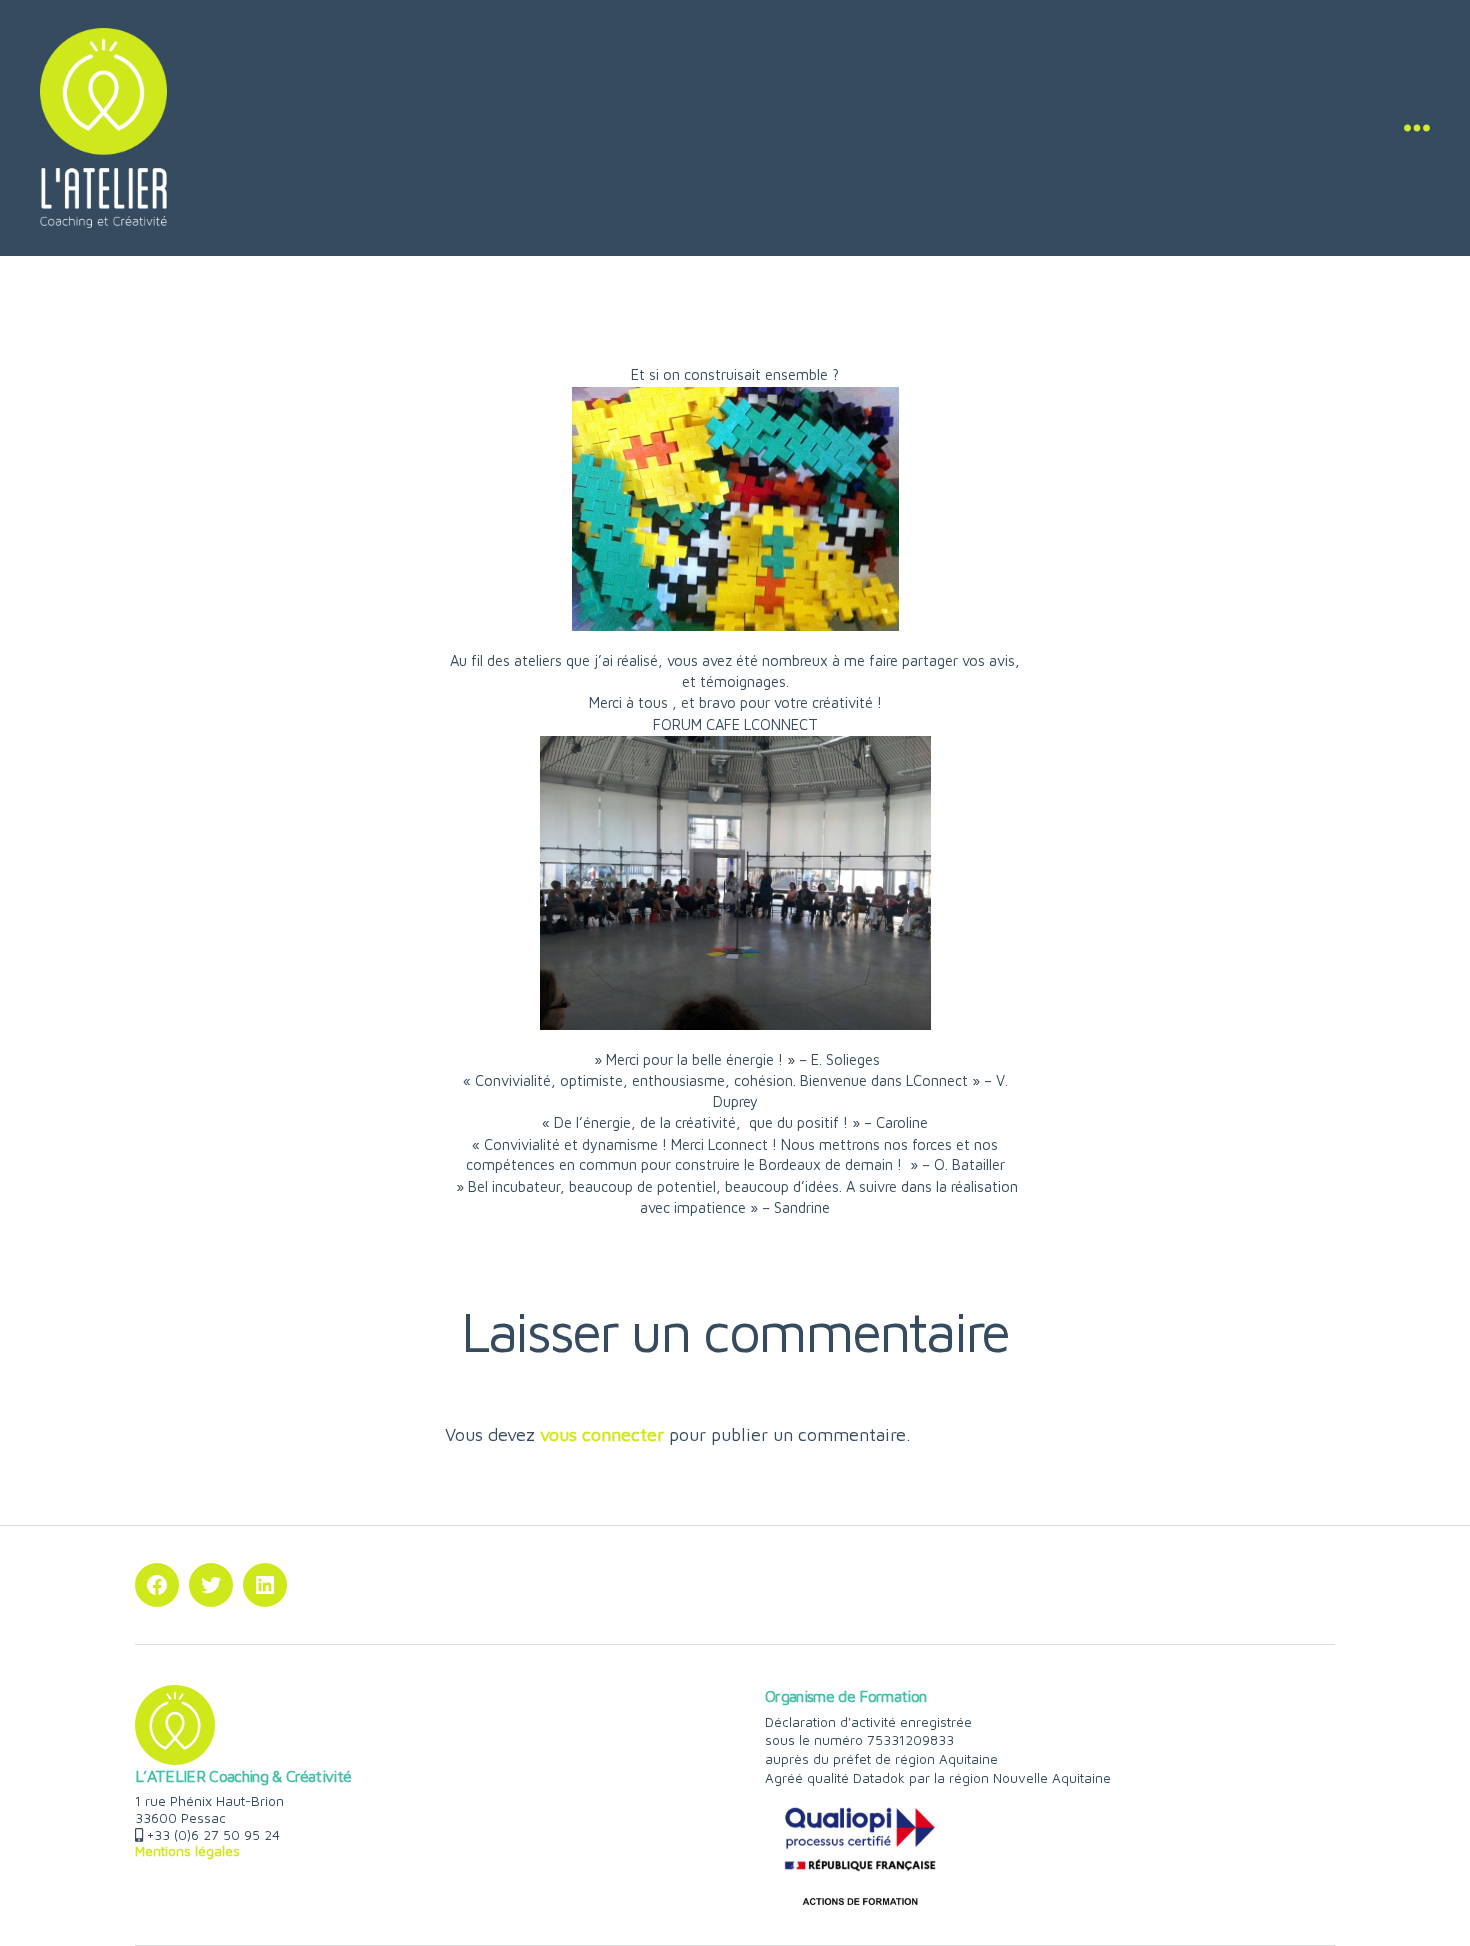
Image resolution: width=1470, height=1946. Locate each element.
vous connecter (602, 1434)
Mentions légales (187, 1851)
